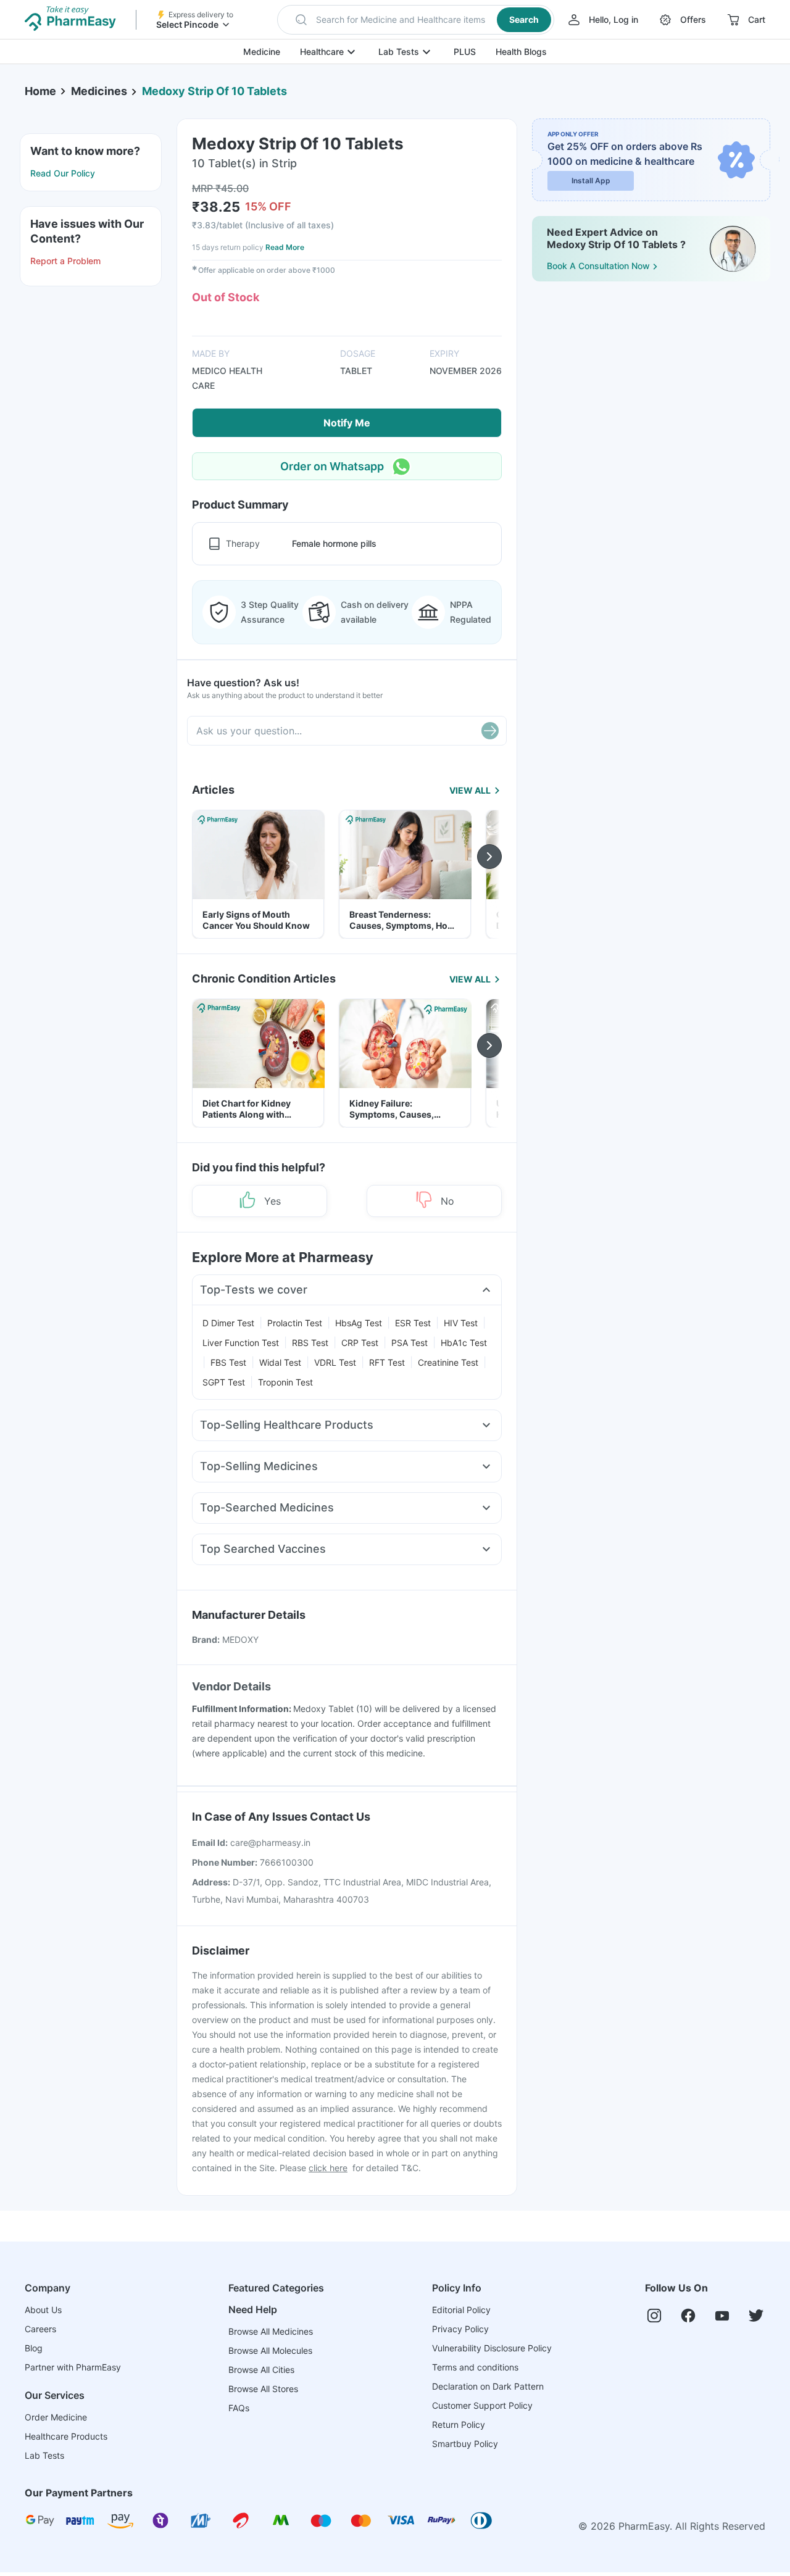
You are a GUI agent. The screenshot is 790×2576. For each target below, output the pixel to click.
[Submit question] (490, 731)
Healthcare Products (66, 2436)
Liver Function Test (241, 1343)
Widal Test (280, 1362)
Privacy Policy (460, 2329)
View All (470, 790)
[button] (416, 20)
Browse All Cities (261, 2370)
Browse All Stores (263, 2389)
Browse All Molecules (270, 2350)
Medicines (99, 91)
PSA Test (410, 1343)
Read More (285, 247)
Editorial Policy (461, 2310)
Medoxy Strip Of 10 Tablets (214, 91)
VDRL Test (335, 1362)
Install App (591, 181)
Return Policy (459, 2424)
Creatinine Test (448, 1362)
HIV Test (461, 1323)
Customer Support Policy (482, 2405)
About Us (43, 2310)
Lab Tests (399, 52)
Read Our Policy (63, 173)
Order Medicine (56, 2417)
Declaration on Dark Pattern (488, 2386)
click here (328, 2168)
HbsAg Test (359, 1323)
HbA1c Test (464, 1343)
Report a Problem (65, 261)
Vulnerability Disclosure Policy (492, 2348)
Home (40, 91)
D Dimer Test (228, 1323)
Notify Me (347, 423)
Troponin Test (285, 1382)
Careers (40, 2329)
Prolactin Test (295, 1323)
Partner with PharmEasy (73, 2367)
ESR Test (413, 1323)
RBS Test (310, 1343)
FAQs (239, 2408)
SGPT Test (224, 1382)
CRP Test (360, 1343)
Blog (34, 2348)
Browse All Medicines (271, 2331)
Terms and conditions (475, 2367)
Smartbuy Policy (465, 2444)
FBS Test (228, 1362)
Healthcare (322, 52)
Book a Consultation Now (598, 266)
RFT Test (387, 1362)
